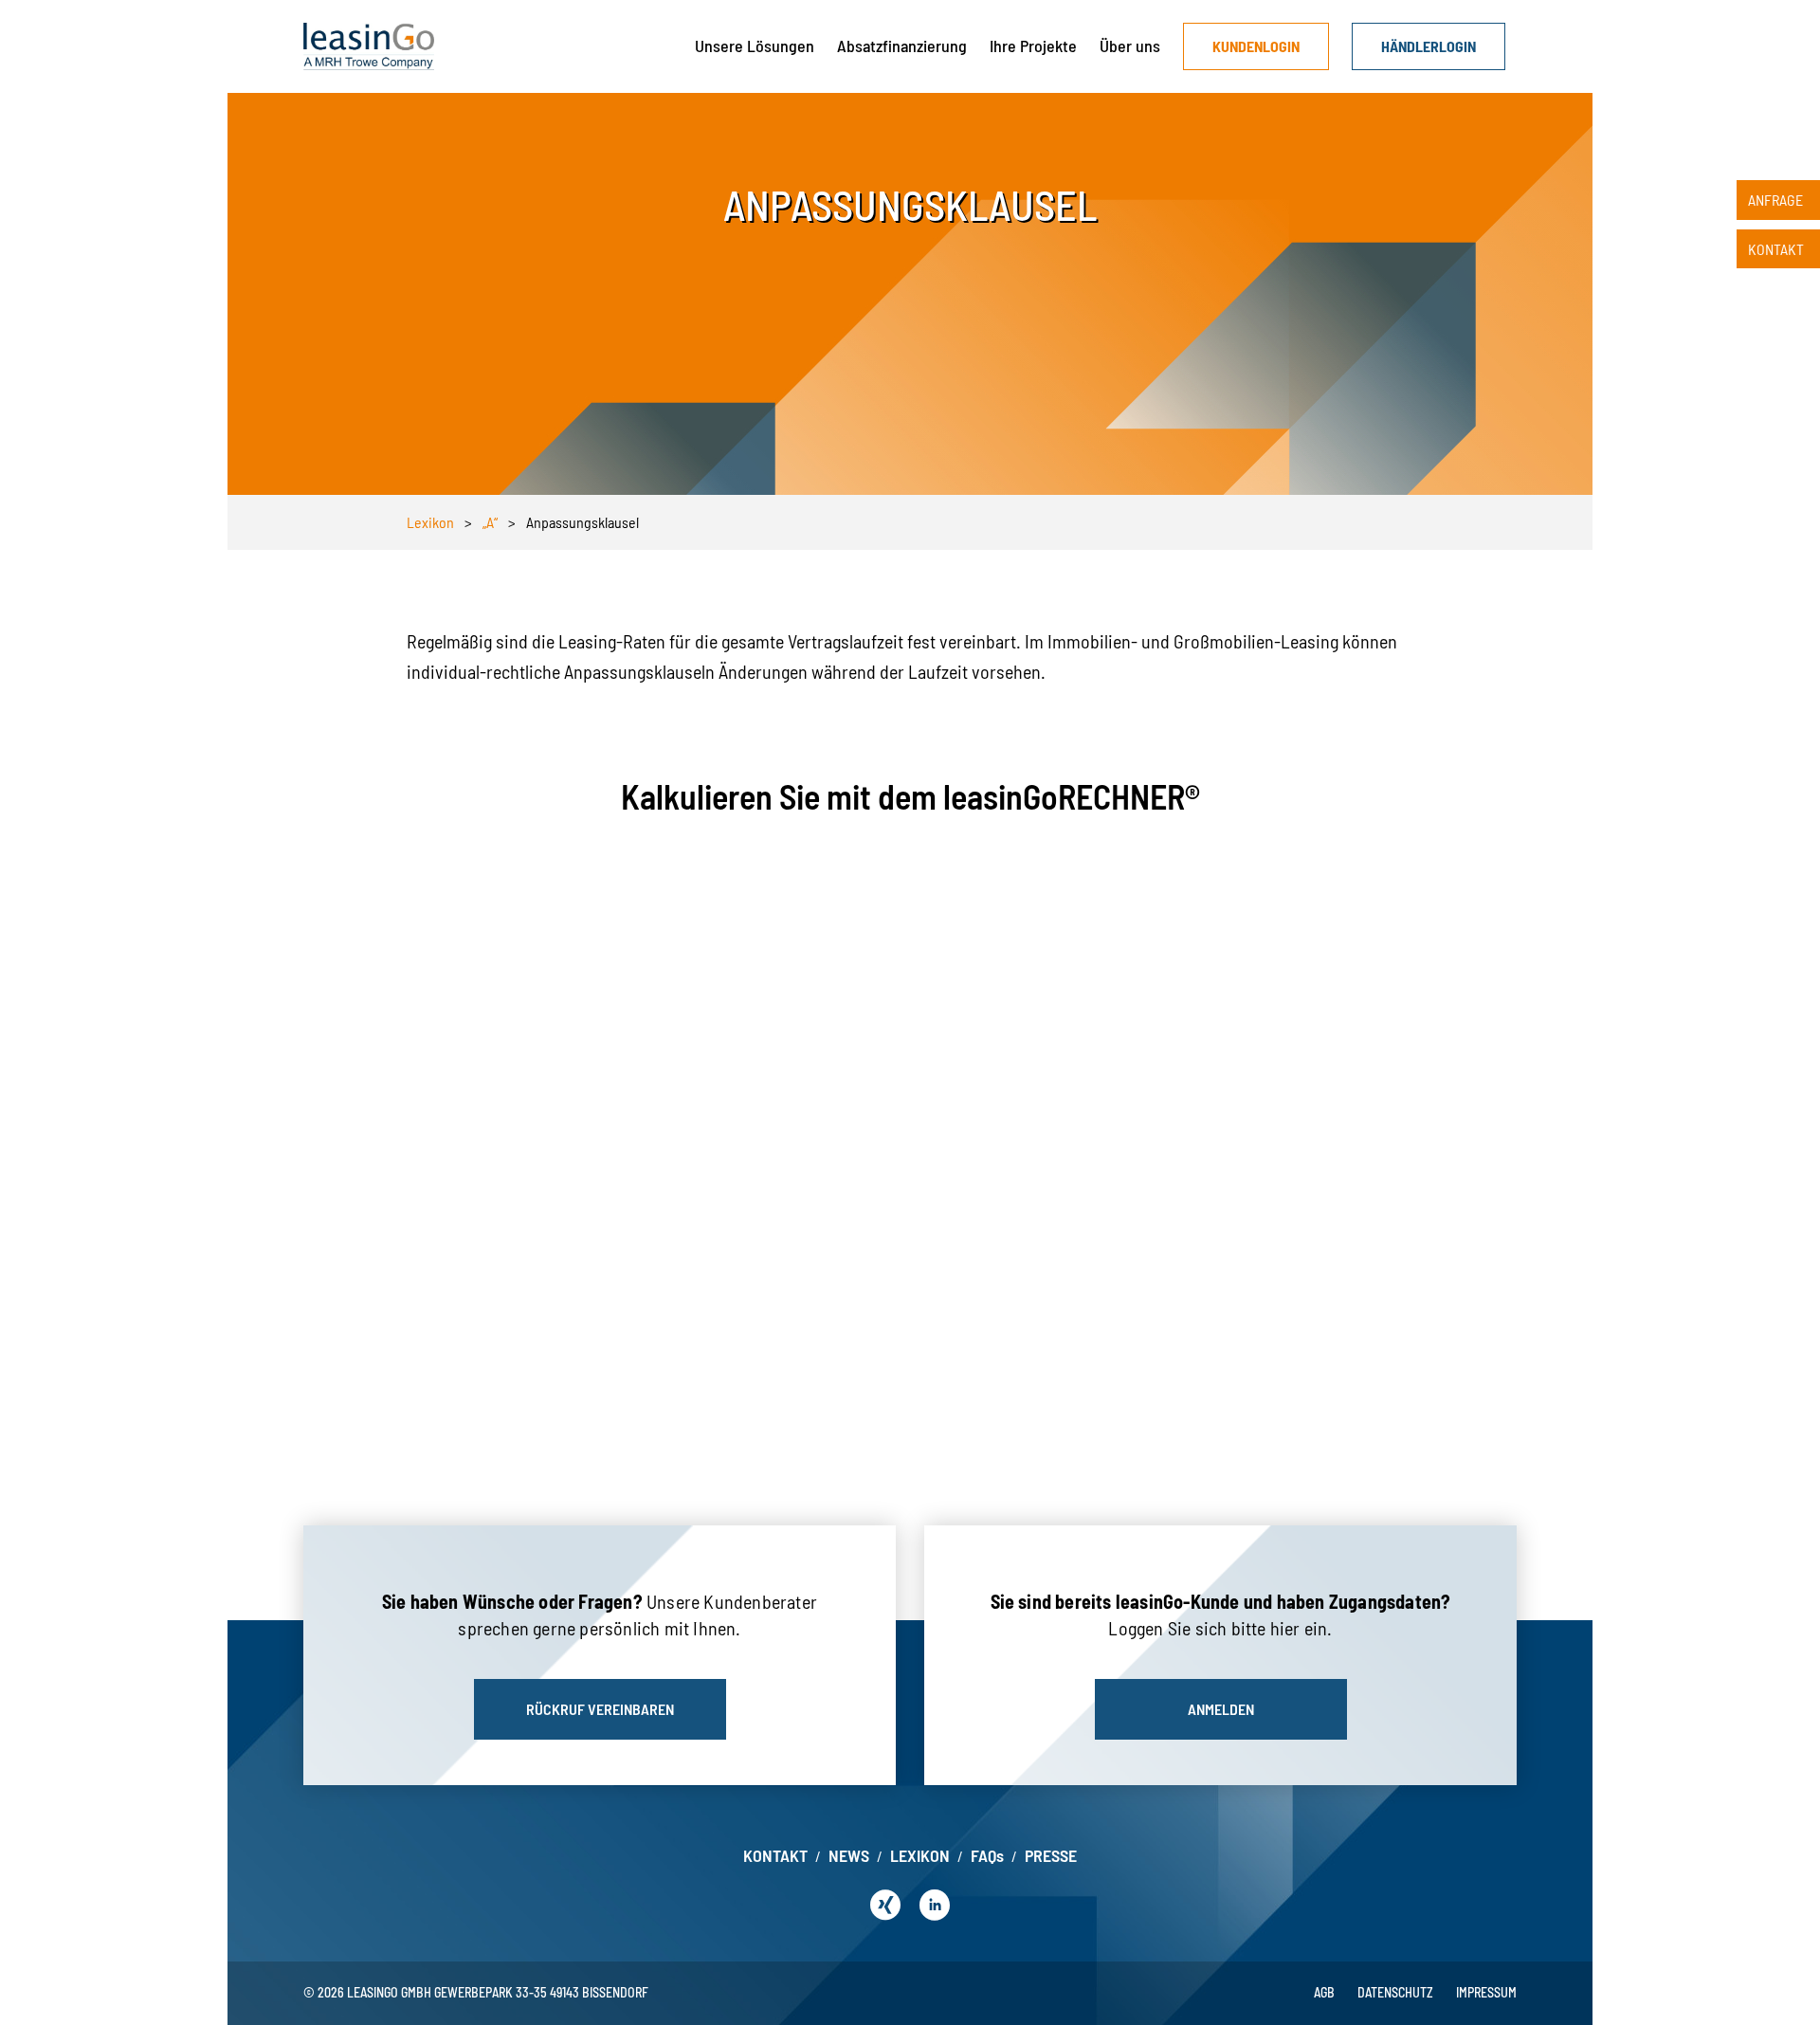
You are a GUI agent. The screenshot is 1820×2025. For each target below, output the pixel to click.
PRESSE (1051, 1855)
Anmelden (1221, 1709)
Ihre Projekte (1033, 46)
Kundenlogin (1256, 46)
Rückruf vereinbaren (600, 1709)
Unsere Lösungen (755, 46)
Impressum (1486, 1992)
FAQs (987, 1855)
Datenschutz (1395, 1992)
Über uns (1130, 46)
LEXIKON (920, 1855)
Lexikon (430, 522)
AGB (1324, 1992)
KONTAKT (775, 1855)
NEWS (849, 1855)
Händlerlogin (1429, 46)
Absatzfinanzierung (902, 46)
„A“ (490, 522)
